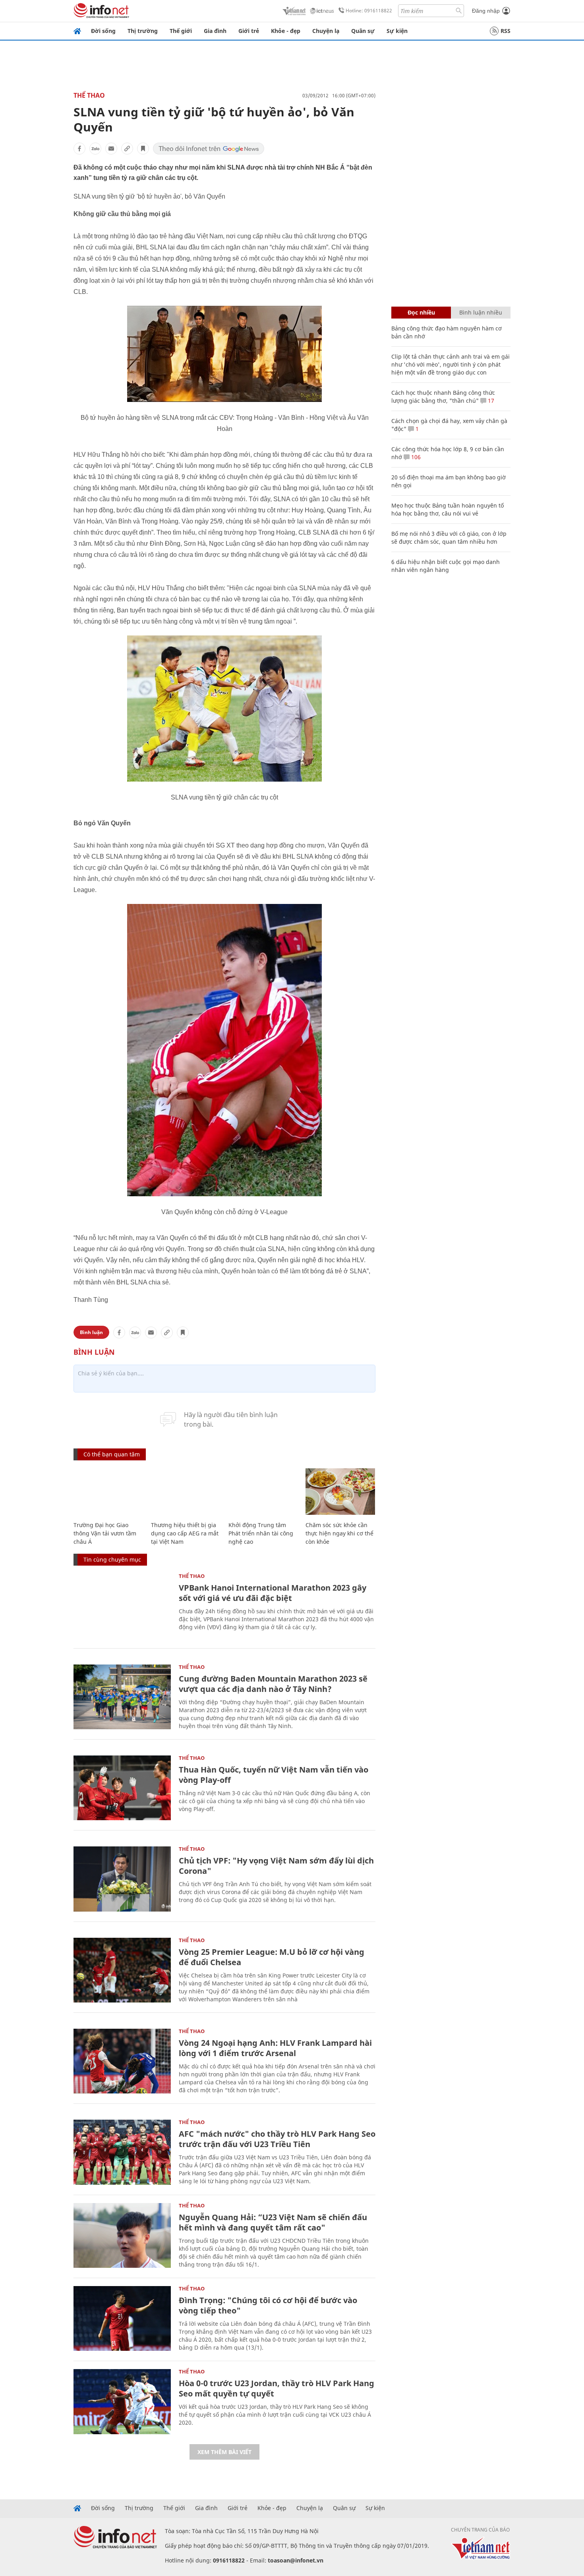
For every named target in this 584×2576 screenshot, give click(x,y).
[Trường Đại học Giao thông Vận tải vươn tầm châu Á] (108, 1492)
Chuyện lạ (326, 31)
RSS (506, 31)
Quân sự (363, 31)
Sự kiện (397, 31)
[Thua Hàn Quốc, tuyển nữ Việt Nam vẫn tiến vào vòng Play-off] (122, 1788)
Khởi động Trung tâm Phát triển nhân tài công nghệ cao (261, 1533)
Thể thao (89, 95)
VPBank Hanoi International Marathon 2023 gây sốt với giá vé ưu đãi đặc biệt (273, 1593)
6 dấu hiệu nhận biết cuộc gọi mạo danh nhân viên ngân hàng (446, 566)
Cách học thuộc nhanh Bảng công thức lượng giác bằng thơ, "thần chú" (443, 397)
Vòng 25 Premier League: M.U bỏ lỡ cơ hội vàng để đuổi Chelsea (272, 1957)
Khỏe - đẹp (286, 31)
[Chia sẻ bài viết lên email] (111, 149)
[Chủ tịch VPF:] (122, 1879)
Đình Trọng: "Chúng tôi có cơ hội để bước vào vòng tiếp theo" (268, 2305)
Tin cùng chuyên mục (112, 1559)
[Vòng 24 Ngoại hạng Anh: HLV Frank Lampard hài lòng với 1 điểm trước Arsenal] (122, 2061)
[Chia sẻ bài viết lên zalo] (95, 149)
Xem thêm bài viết (224, 2452)
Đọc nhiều (421, 312)
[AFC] (122, 2152)
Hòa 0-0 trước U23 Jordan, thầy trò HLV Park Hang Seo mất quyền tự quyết (277, 2388)
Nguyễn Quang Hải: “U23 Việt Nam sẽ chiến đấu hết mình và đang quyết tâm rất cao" (273, 2222)
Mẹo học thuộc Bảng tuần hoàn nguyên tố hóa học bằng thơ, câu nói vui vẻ (448, 509)
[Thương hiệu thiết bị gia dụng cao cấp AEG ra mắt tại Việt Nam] (186, 1492)
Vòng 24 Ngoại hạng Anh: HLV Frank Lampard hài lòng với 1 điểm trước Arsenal (275, 2048)
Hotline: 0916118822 (369, 11)
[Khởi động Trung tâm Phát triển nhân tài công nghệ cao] (263, 1492)
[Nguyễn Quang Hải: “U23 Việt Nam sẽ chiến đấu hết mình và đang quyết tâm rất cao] (122, 2235)
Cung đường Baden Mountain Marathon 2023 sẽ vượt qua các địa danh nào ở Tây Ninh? (273, 1684)
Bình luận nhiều (481, 312)
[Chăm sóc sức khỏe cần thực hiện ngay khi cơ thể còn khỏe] (340, 1492)
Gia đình (215, 31)
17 (490, 401)
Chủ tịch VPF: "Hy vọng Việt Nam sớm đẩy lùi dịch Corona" (276, 1866)
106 (415, 457)
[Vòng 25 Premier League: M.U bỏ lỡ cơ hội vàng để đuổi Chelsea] (122, 1970)
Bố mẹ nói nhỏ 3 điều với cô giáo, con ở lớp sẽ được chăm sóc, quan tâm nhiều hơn (449, 538)
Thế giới (181, 31)
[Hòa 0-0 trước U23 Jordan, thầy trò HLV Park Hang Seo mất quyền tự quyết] (122, 2401)
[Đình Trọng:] (122, 2318)
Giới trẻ (249, 31)
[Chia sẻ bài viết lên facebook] (79, 149)
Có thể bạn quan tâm (112, 1454)
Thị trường (143, 31)
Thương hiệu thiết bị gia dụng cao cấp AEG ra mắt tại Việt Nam (185, 1533)
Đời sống (103, 31)
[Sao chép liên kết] (127, 149)
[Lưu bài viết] (143, 149)
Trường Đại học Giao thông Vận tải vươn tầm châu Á (105, 1533)
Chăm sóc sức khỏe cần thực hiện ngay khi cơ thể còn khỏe (339, 1533)
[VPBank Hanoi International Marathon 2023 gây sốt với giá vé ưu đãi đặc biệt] (122, 1606)
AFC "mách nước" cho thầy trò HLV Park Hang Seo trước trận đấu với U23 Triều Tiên (277, 2139)
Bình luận (91, 1332)
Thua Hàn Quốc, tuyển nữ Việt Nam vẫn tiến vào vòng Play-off (274, 1775)
